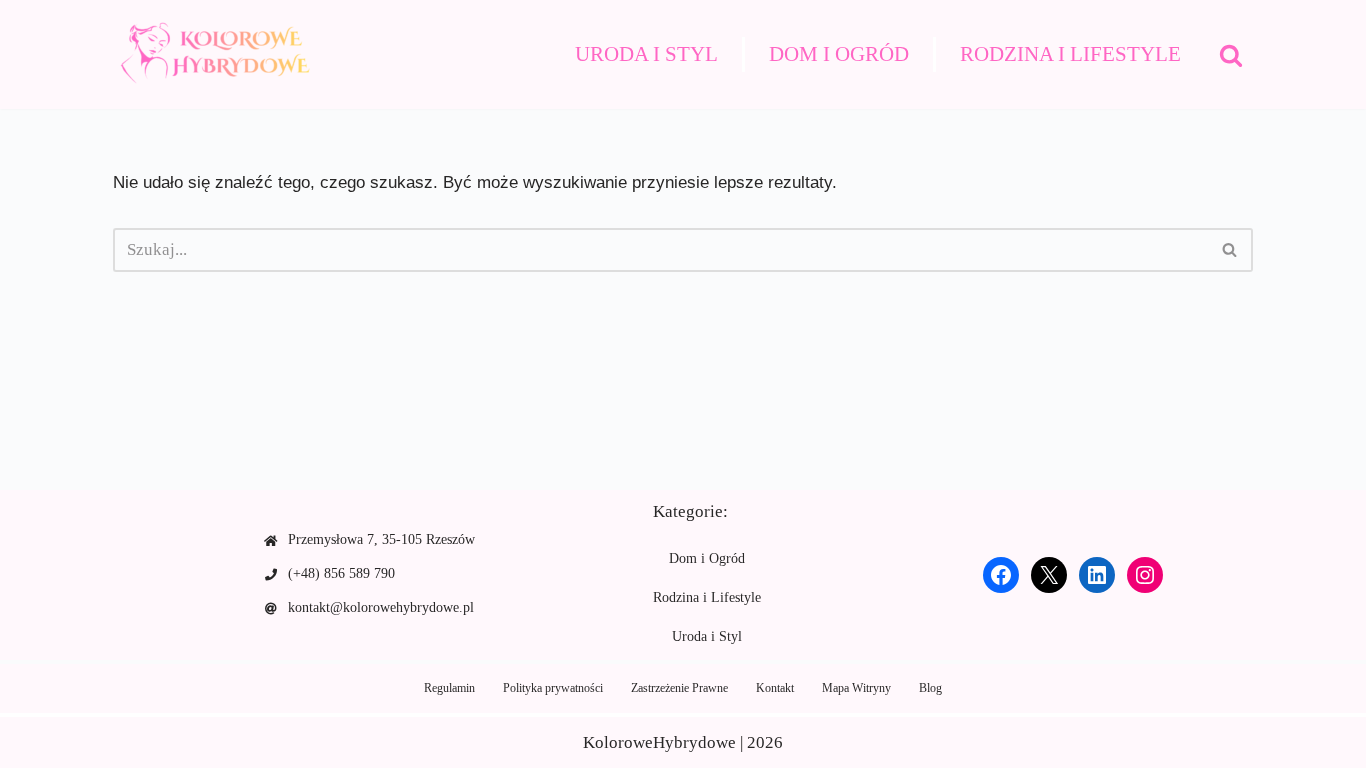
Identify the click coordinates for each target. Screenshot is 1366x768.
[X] (1049, 575)
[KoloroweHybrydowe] (213, 54)
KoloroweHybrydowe (659, 742)
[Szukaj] (1231, 55)
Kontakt (775, 688)
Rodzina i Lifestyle (1070, 54)
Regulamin (449, 688)
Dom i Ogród (839, 54)
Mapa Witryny (856, 688)
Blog (930, 688)
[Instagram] (1145, 575)
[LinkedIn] (1097, 575)
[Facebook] (1001, 575)
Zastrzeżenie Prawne (679, 688)
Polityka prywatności (553, 688)
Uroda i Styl (646, 54)
